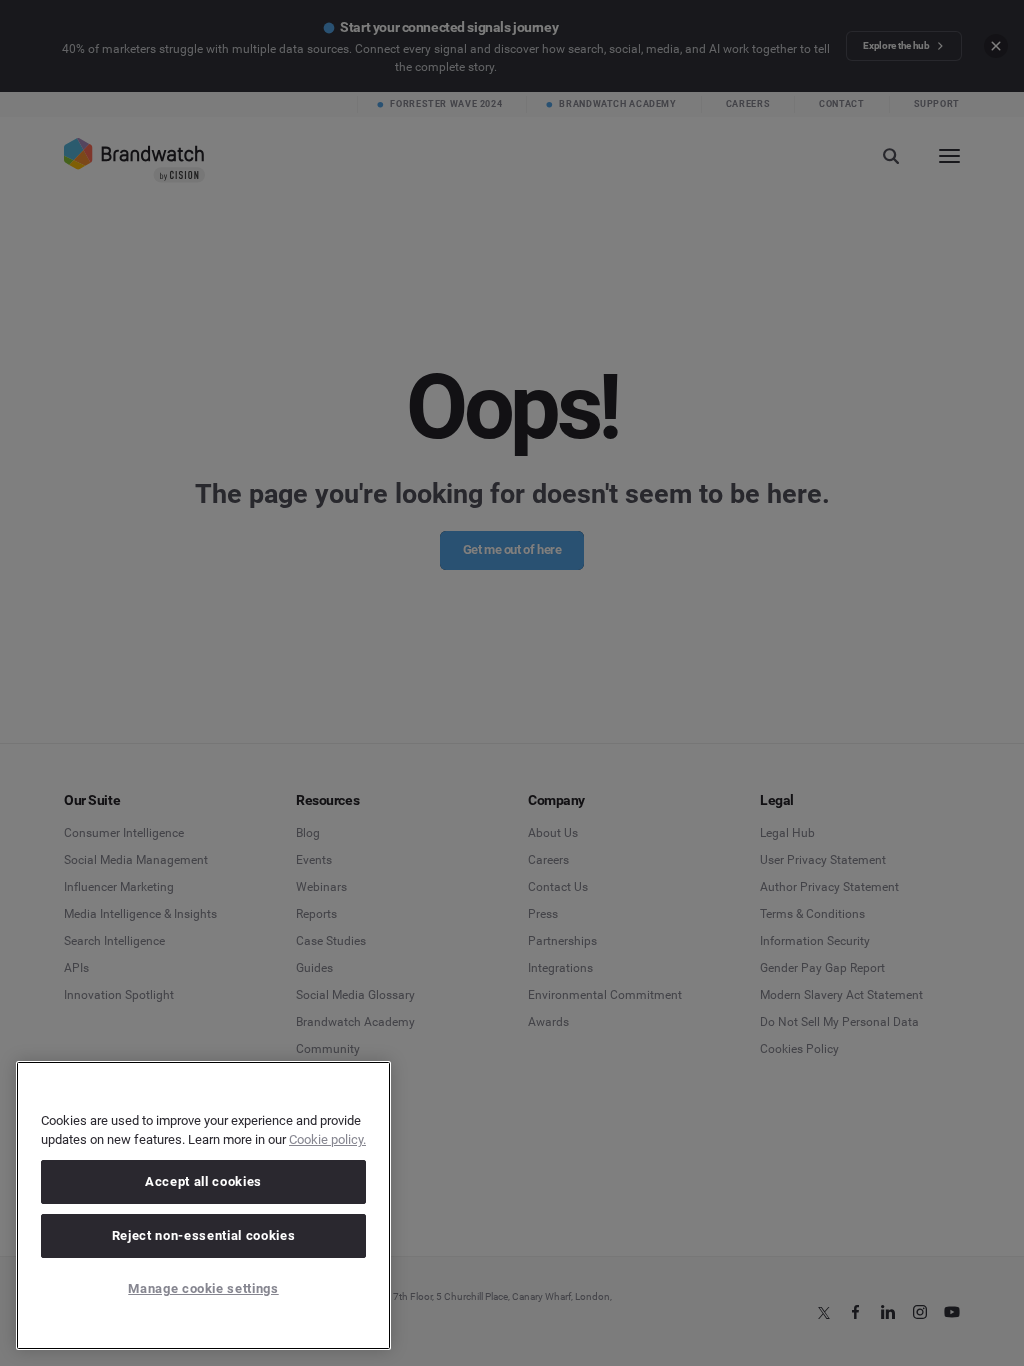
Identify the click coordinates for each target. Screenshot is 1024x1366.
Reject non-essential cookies (203, 1235)
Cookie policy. (327, 1139)
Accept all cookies (203, 1181)
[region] (203, 1205)
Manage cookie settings (203, 1288)
